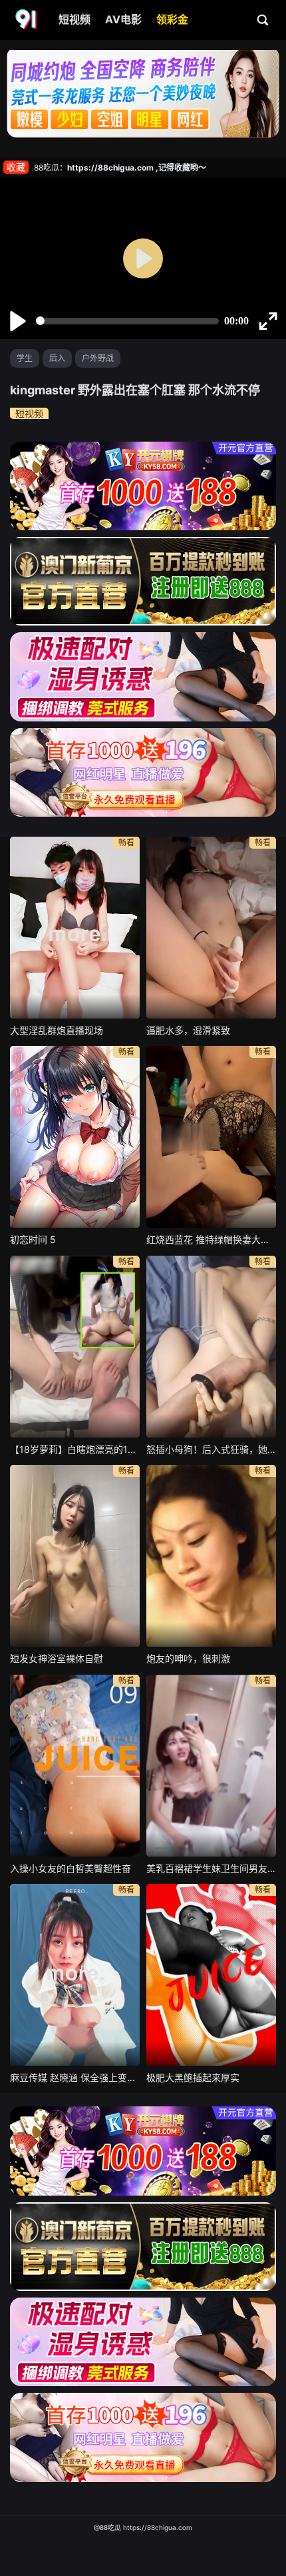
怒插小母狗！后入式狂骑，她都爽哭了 (211, 1449)
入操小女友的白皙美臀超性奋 (71, 1868)
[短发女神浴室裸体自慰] (75, 1556)
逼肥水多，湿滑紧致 (188, 1030)
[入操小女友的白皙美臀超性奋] (75, 1766)
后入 (57, 358)
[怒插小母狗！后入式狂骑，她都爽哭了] (211, 1347)
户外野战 (98, 358)
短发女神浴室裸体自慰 (57, 1658)
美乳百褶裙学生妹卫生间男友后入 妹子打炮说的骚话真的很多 (211, 1868)
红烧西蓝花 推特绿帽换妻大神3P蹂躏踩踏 (211, 1239)
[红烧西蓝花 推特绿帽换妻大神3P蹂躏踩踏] (211, 1137)
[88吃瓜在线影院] (27, 20)
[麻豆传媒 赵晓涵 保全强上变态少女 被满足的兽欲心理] (75, 1975)
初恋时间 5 (33, 1239)
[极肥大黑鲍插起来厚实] (211, 1975)
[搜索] (263, 19)
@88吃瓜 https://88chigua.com (143, 2527)
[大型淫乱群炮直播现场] (75, 928)
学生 (25, 358)
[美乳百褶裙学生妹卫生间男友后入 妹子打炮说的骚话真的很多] (211, 1766)
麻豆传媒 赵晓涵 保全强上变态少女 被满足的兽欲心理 (75, 2077)
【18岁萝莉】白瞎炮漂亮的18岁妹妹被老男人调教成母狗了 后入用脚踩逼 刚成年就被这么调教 (75, 1449)
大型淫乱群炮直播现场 (57, 1030)
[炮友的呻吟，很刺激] (211, 1556)
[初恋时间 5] (75, 1137)
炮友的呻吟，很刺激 (188, 1658)
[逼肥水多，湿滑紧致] (211, 928)
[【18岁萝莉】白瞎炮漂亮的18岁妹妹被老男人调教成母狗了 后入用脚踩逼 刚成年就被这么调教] (75, 1347)
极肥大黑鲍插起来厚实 (193, 2077)
